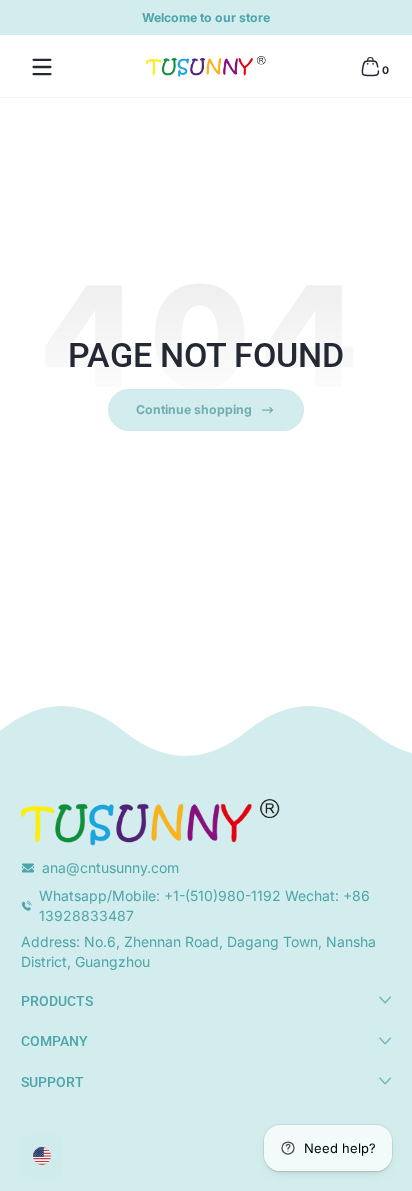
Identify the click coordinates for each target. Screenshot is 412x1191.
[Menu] (42, 67)
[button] (370, 67)
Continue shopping (194, 409)
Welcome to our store (206, 17)
